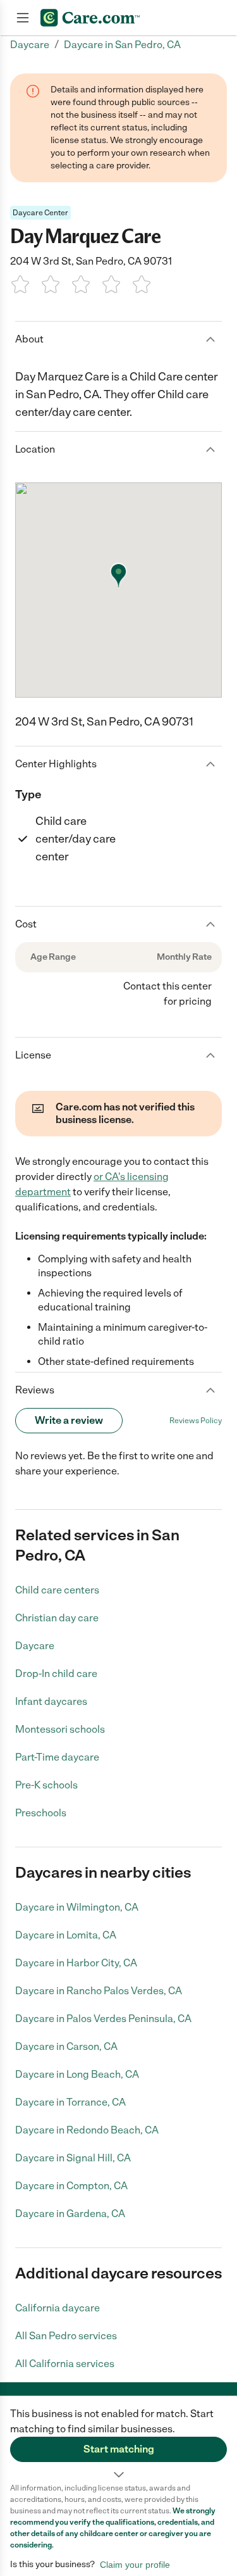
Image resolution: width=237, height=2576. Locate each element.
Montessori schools (60, 1729)
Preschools (41, 1813)
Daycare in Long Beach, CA (77, 2074)
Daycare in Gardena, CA (70, 2214)
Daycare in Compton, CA (71, 2186)
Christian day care (57, 1618)
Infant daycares (51, 1701)
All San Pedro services (66, 2336)
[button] (118, 2439)
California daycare (58, 2308)
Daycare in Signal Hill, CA (73, 2158)
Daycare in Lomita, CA (66, 1935)
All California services (65, 2364)
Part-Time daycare (57, 1757)
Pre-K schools (46, 1785)
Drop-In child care (56, 1674)
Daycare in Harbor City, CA (76, 1963)
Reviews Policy (196, 1421)
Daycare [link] (30, 45)
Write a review (69, 1420)
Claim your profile (135, 2565)
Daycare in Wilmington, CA (77, 1907)
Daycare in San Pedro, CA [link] (122, 45)
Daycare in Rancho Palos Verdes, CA (99, 1991)
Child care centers (57, 1590)
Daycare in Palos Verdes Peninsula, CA (103, 2019)
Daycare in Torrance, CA (70, 2102)
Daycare (35, 1646)
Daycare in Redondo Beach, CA (87, 2130)
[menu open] (23, 18)
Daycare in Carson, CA (66, 2046)
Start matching (119, 2449)
